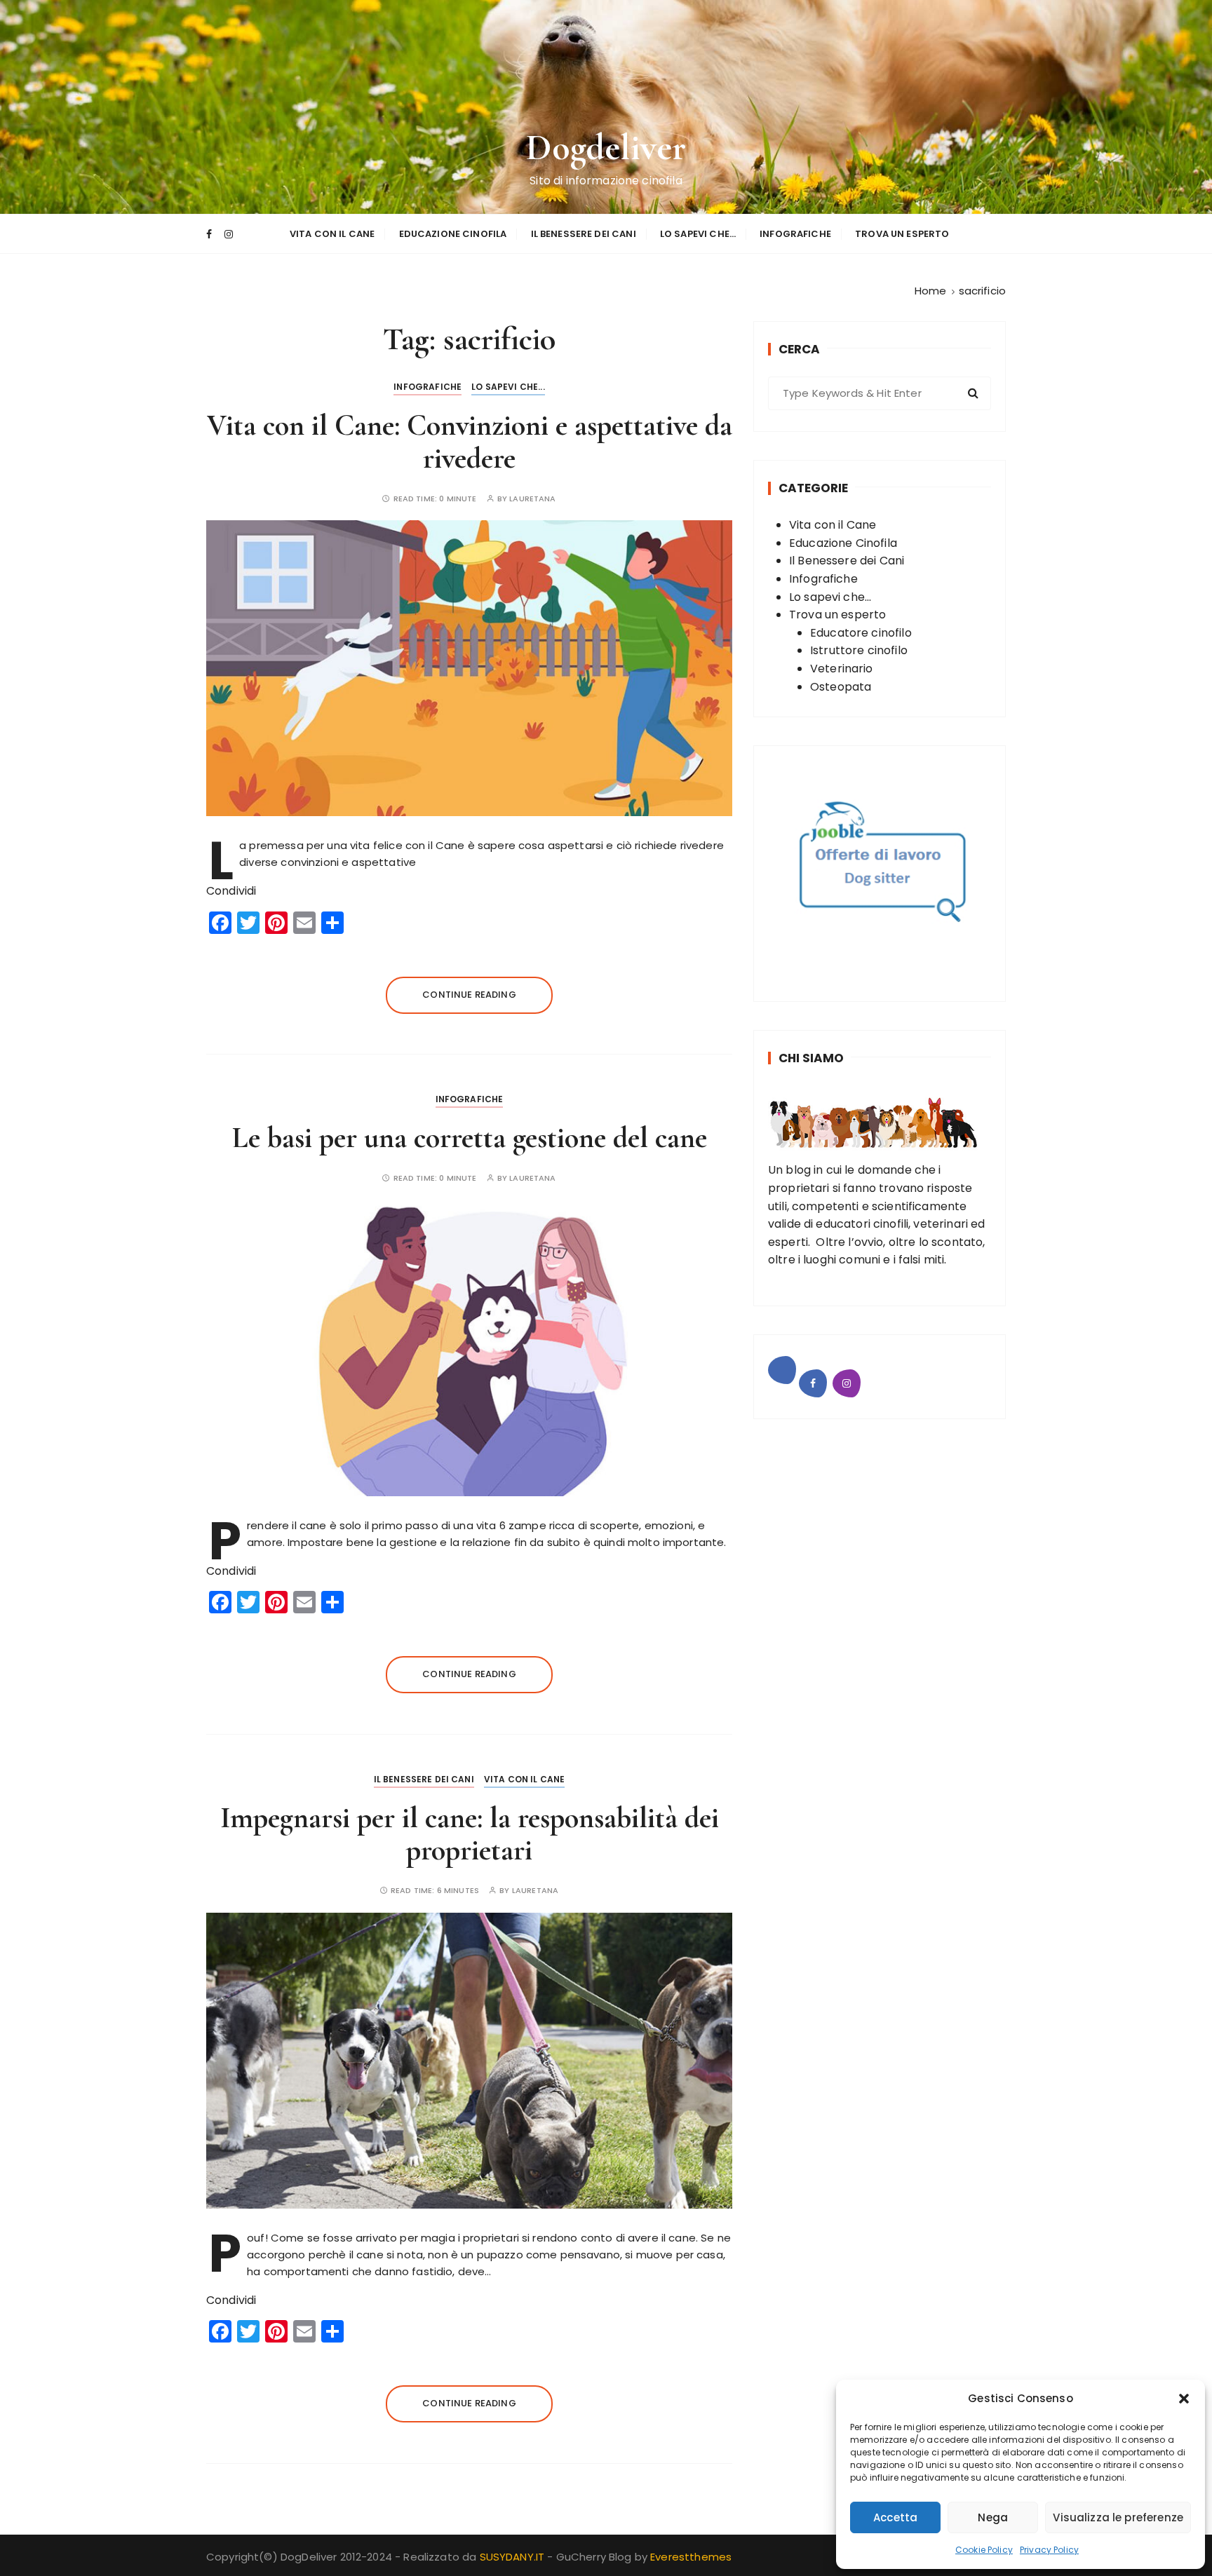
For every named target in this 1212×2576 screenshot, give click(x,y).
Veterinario (842, 669)
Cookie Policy (984, 2550)
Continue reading (469, 995)
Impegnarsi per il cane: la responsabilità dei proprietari (470, 1834)
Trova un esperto (902, 234)
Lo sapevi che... (508, 387)
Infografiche (795, 234)
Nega (993, 2517)
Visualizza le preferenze (1118, 2517)
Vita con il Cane (332, 234)
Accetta (895, 2517)
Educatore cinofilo (861, 633)
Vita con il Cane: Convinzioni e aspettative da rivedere (470, 441)
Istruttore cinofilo (859, 650)
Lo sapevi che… (698, 234)
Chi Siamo (811, 1058)
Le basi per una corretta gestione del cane (470, 1138)
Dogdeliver (606, 148)
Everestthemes (691, 2557)
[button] (1184, 2399)
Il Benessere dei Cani (584, 234)
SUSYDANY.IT (514, 2557)
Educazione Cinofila (453, 234)
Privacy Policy (1049, 2550)
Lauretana (532, 499)
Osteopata (841, 687)
